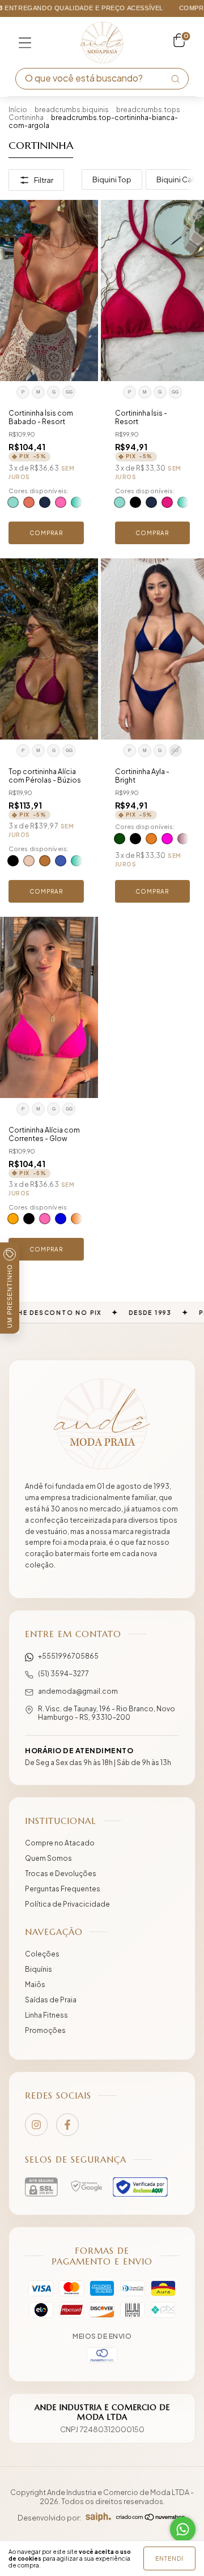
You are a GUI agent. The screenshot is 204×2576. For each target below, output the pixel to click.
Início (18, 110)
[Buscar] (175, 79)
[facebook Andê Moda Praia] (67, 2125)
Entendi (169, 2558)
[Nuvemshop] (151, 2518)
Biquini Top (112, 180)
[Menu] (25, 42)
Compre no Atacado (60, 1843)
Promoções (45, 2030)
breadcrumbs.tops (148, 110)
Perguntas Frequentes (63, 1889)
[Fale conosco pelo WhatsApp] (183, 2529)
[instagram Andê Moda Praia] (36, 2125)
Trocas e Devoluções (61, 1874)
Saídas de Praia (51, 2000)
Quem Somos (48, 1858)
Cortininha (26, 118)
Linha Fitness (46, 2015)
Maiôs (35, 1985)
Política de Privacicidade (67, 1904)
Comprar (46, 533)
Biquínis (39, 1969)
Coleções (42, 1954)
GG (69, 392)
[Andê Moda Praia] (102, 1424)
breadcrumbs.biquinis (72, 110)
